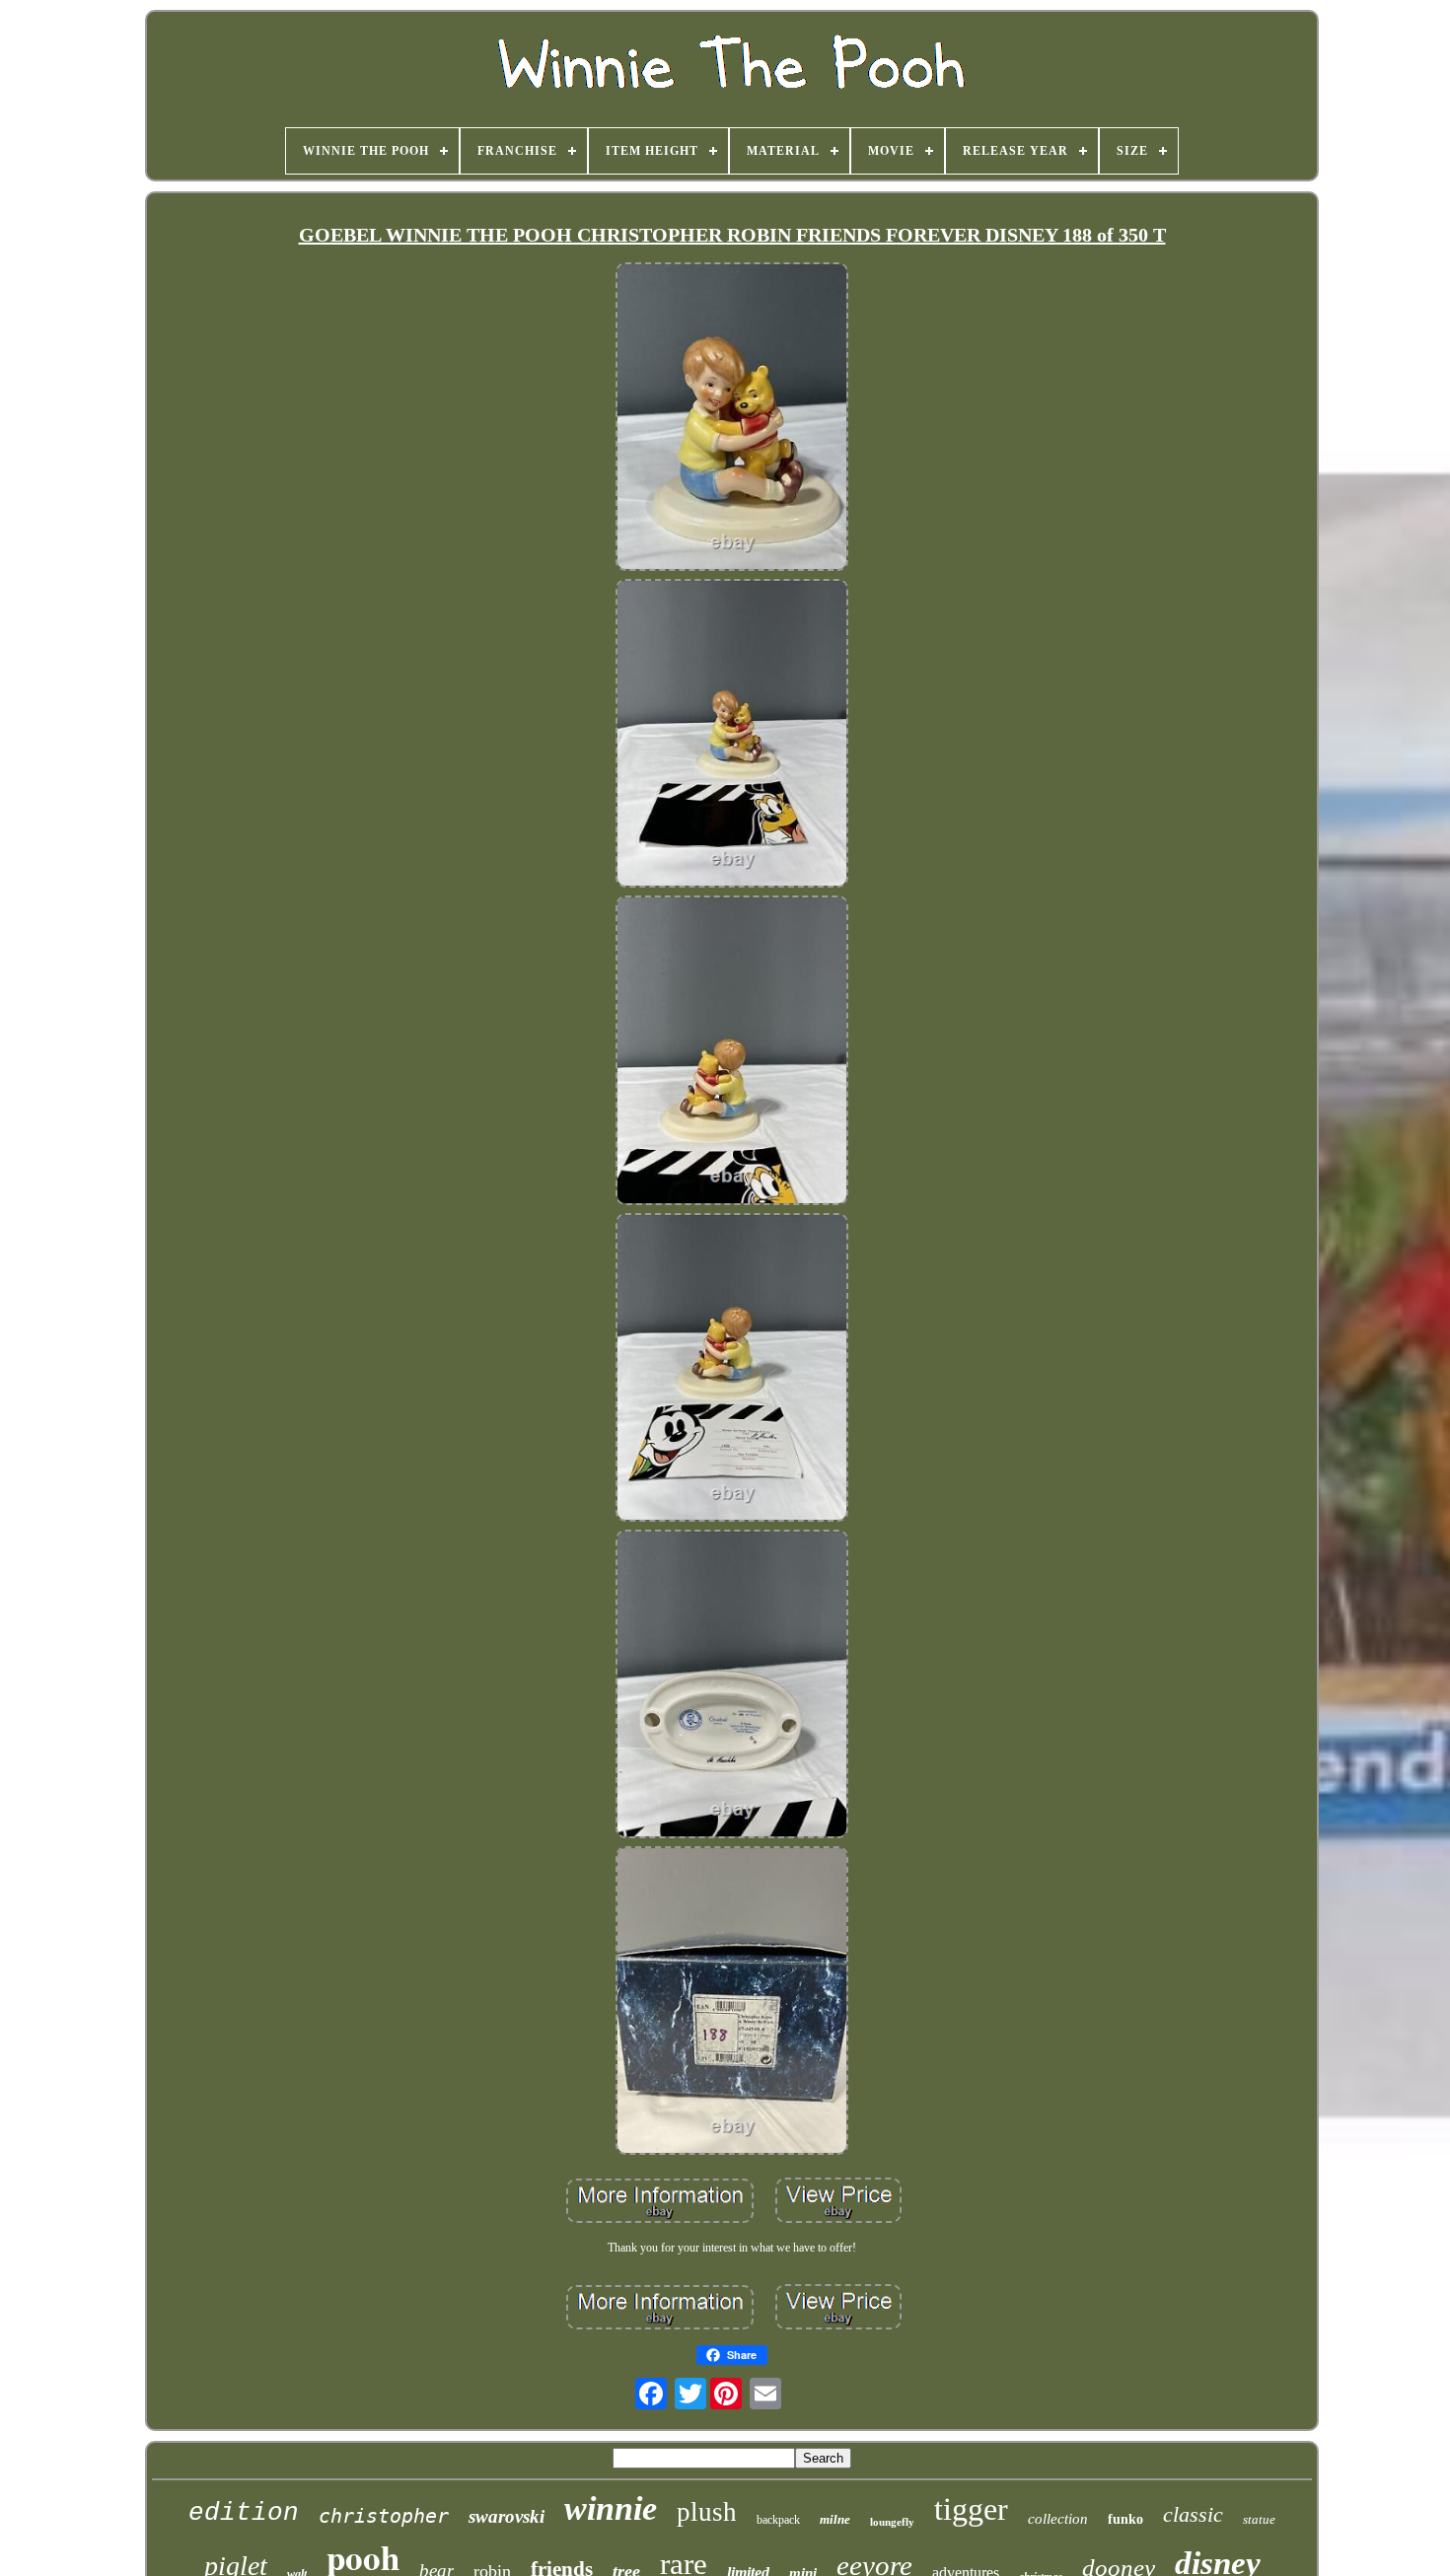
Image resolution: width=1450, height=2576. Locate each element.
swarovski (507, 2516)
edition (244, 2513)
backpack (778, 2520)
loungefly (892, 2522)
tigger (971, 2509)
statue (1259, 2519)
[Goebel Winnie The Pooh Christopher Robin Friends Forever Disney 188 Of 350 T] (732, 419)
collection (1058, 2519)
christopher (384, 2516)
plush (707, 2512)
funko (1125, 2519)
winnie (611, 2508)
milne (835, 2519)
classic (1193, 2514)
